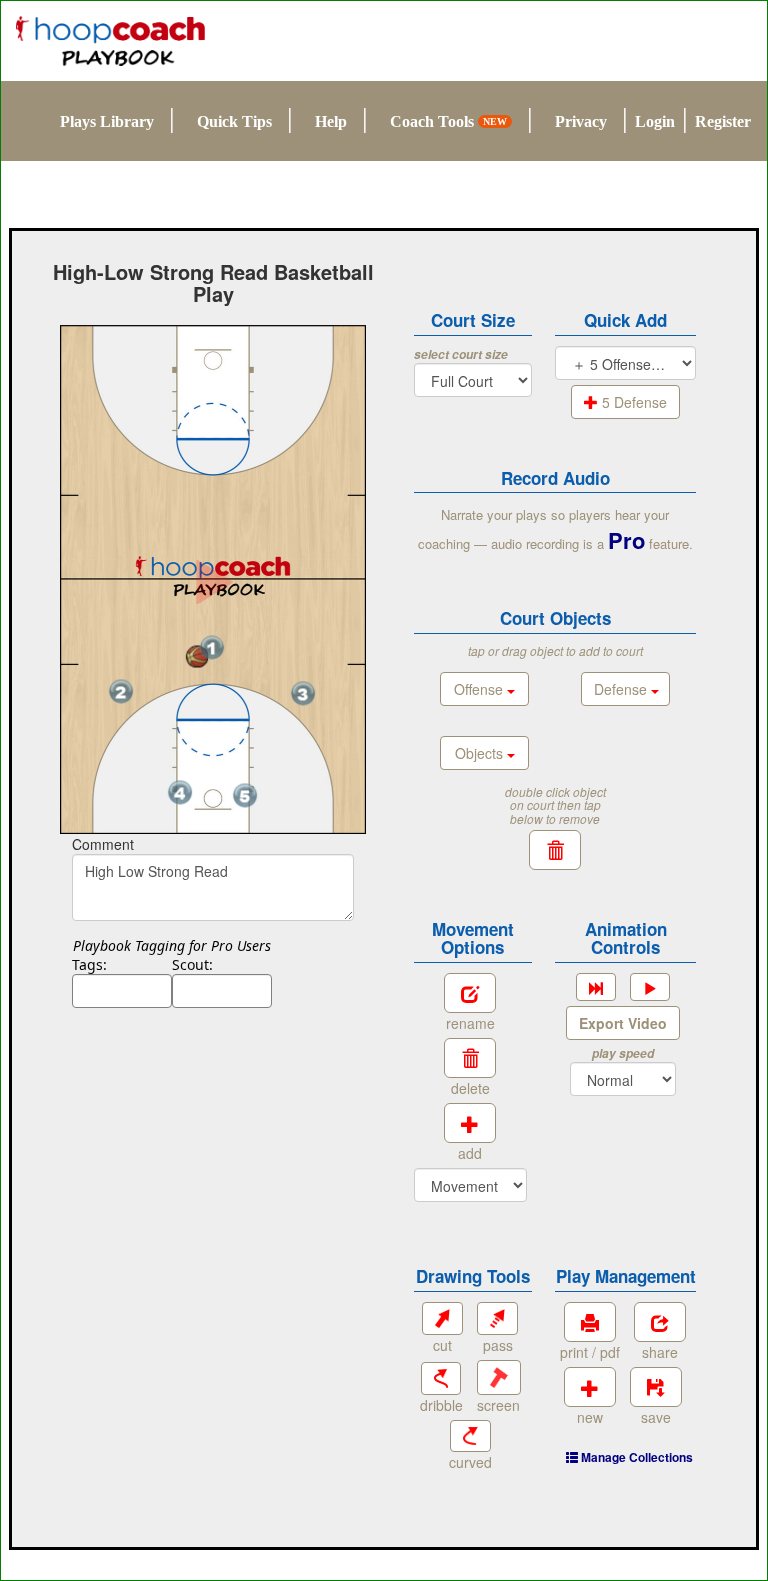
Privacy (581, 121)
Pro (626, 540)
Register (723, 121)
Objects (481, 753)
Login (655, 121)
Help (331, 121)
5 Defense (632, 402)
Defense (622, 689)
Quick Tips (234, 121)
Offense (480, 689)
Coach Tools (448, 121)
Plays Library (107, 121)
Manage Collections (635, 1457)
